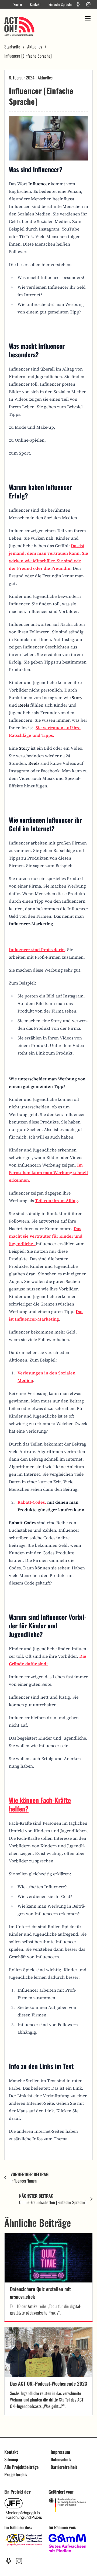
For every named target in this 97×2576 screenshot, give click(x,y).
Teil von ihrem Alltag (56, 1200)
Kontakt (35, 4)
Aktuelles (35, 47)
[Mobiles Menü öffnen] (88, 18)
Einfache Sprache (60, 4)
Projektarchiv (16, 2474)
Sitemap (11, 2459)
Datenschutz (61, 2459)
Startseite (12, 47)
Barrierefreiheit (64, 2467)
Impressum (60, 2452)
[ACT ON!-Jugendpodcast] (78, 4)
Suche (18, 4)
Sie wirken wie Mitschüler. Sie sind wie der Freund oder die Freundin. (48, 561)
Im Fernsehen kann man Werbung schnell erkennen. (48, 1172)
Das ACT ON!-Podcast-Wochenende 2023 (48, 2383)
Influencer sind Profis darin (37, 950)
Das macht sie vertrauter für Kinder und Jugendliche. (46, 1236)
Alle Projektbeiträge (21, 2467)
